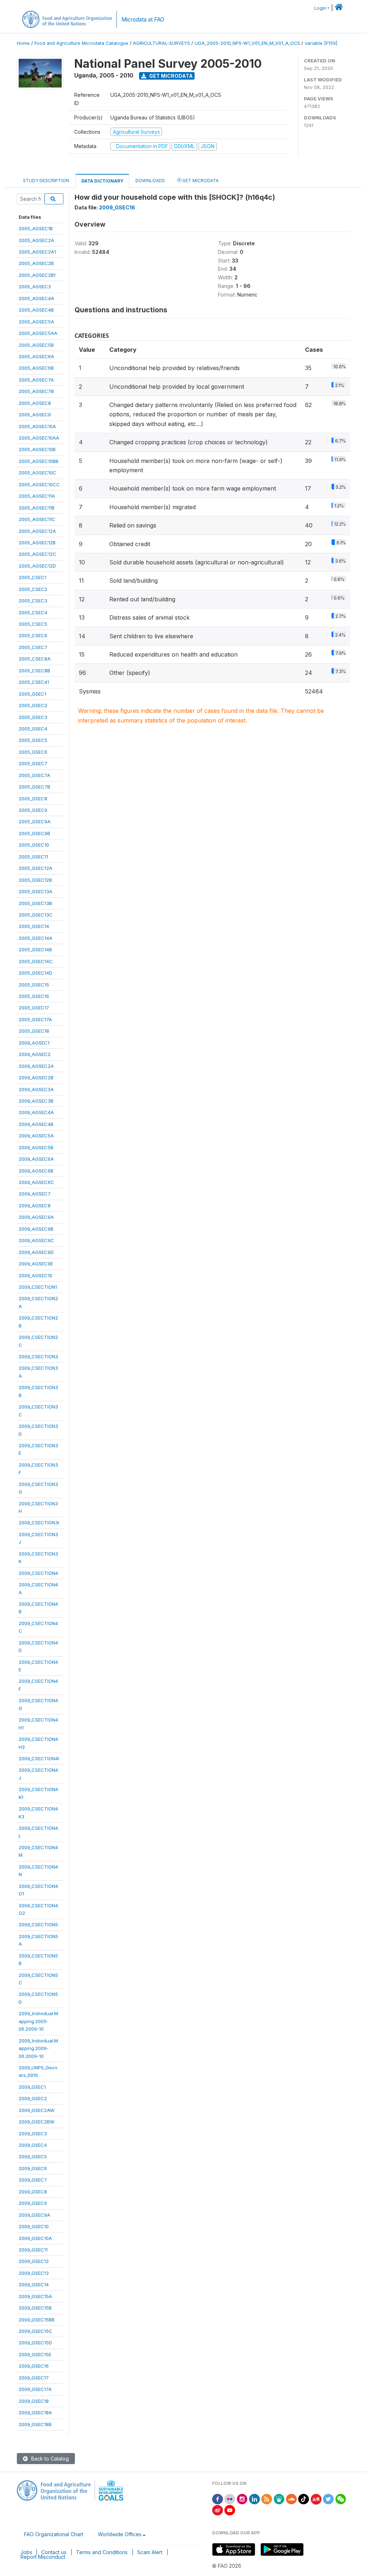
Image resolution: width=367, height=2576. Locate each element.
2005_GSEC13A (35, 891)
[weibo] (218, 2510)
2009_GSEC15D (35, 2343)
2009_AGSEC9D (36, 1252)
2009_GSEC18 (34, 2401)
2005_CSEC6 (33, 635)
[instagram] (242, 2498)
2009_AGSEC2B (36, 1078)
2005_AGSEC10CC (39, 484)
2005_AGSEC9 (35, 415)
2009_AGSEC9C (36, 1240)
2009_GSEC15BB (37, 2320)
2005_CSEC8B (34, 671)
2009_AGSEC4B (36, 1124)
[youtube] (230, 2510)
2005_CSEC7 (33, 647)
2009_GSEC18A (35, 2412)
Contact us (54, 2552)
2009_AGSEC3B (36, 1101)
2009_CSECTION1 (38, 1287)
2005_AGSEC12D (37, 566)
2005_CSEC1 (32, 577)
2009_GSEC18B (35, 2424)
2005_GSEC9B (34, 833)
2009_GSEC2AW (37, 2110)
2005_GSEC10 (34, 845)
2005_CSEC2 (33, 589)
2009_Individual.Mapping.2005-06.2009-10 (38, 2021)
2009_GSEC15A (35, 2296)
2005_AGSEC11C (37, 519)
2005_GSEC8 (33, 799)
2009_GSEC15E (35, 2354)
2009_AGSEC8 (35, 1206)
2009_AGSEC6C (36, 1182)
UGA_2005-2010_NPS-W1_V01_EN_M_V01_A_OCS (247, 43)
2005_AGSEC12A (37, 531)
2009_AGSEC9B (36, 1229)
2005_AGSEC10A (37, 426)
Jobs (26, 2552)
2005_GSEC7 (33, 763)
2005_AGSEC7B (36, 391)
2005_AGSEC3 (35, 287)
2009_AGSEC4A (36, 1112)
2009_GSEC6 (33, 2168)
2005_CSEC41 (34, 682)
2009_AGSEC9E (36, 1264)
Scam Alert (150, 2552)
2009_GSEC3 (33, 2134)
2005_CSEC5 (33, 624)
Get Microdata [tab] (200, 181)
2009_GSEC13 (34, 2273)
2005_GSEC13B (35, 903)
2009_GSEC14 (34, 2284)
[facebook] (218, 2498)
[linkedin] (254, 2498)
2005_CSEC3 (33, 601)
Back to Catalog (49, 2459)
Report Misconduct (43, 2557)
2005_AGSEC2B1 (37, 275)
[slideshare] (279, 2498)
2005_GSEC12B (35, 880)
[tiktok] (304, 2498)
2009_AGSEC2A (36, 1066)
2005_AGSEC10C (37, 473)
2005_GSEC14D (35, 973)
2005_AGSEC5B (36, 345)
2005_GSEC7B (34, 787)
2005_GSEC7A (34, 775)
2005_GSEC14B (35, 950)
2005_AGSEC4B (36, 310)
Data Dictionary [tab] (102, 181)
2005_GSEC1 (32, 694)
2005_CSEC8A (35, 659)
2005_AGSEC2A (36, 240)
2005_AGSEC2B (36, 263)
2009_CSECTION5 (38, 1924)
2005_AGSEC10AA (39, 438)
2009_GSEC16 (34, 2366)
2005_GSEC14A (35, 938)
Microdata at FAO (143, 20)
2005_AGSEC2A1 (37, 252)
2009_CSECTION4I (39, 1758)
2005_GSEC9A (35, 821)
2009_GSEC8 (33, 2192)
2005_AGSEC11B (37, 508)
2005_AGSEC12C (37, 554)
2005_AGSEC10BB (39, 461)
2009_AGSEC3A (36, 1089)
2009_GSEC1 (32, 2087)
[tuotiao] (316, 2498)
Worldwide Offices (120, 2534)
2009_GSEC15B (35, 2308)
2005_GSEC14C (36, 961)
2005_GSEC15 (34, 985)
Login (320, 8)
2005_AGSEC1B (36, 228)
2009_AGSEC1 (34, 1043)
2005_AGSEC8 (35, 403)
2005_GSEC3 (33, 717)
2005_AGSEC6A (36, 356)
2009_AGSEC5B (36, 1147)
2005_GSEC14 (34, 926)
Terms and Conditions (102, 2552)
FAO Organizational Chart (54, 2534)
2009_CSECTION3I (39, 1523)
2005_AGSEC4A (36, 298)
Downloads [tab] (150, 181)
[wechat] (341, 2498)
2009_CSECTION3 (38, 1356)
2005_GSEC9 (33, 810)
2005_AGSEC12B (37, 543)
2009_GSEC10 (34, 2226)
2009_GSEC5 (33, 2156)
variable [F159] (321, 43)
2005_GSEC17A (35, 1019)
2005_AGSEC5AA (38, 333)
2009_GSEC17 (34, 2378)
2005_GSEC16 (34, 996)
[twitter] (328, 2498)
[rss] (267, 2498)
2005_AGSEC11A (37, 496)
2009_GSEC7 (33, 2180)
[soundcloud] (291, 2498)
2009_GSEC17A (35, 2389)
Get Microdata (170, 76)
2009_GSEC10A (35, 2238)
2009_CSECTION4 (38, 1573)
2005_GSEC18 (34, 1031)
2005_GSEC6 (33, 752)
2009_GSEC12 (34, 2261)
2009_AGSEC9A (36, 1217)
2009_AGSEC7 (35, 1194)
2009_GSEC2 (33, 2098)
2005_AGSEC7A (36, 380)
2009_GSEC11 (33, 2250)
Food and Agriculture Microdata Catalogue (81, 43)
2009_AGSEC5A (36, 1136)
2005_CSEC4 (33, 612)
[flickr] (230, 2498)
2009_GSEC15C (35, 2331)
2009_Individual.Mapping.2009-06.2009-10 (38, 2048)
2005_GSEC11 (33, 857)
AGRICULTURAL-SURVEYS (161, 43)
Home (23, 43)
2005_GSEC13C (36, 915)
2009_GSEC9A (34, 2215)
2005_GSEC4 (33, 729)
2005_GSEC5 (33, 740)
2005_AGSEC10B (37, 449)
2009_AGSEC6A (36, 1159)
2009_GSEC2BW (37, 2122)
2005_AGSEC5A (36, 322)
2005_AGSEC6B (36, 368)
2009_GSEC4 (33, 2145)
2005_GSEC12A (35, 868)
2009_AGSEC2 (35, 1054)
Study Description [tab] (46, 181)
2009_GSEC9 (33, 2203)
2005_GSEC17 (34, 1008)
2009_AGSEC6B (36, 1171)
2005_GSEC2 (33, 705)
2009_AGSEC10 (35, 1275)
